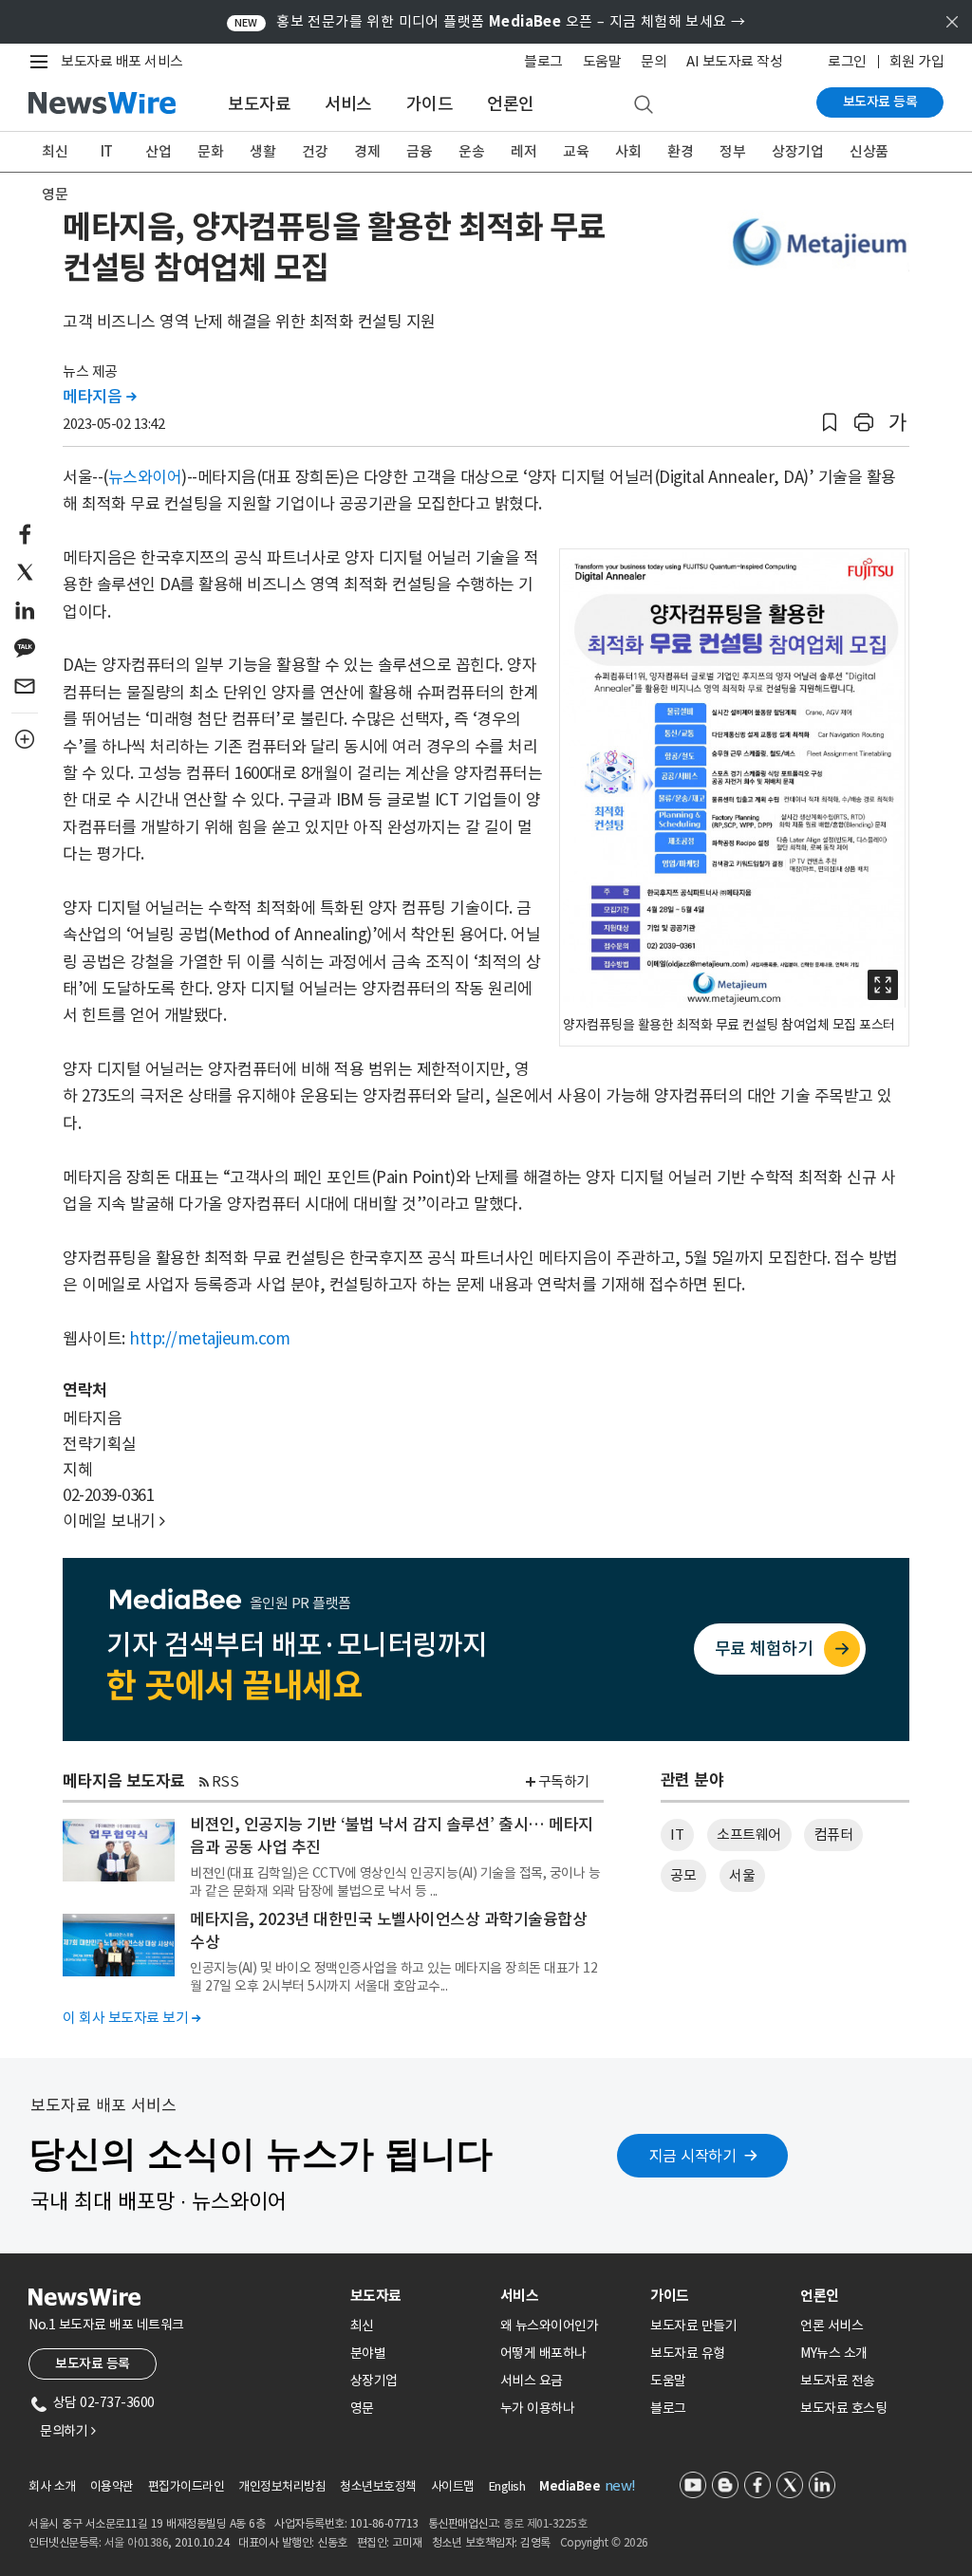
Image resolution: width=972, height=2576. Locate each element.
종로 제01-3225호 (545, 2523)
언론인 (511, 104)
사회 (628, 151)
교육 (576, 151)
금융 (419, 151)
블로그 (543, 61)
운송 (471, 151)
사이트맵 (453, 2486)
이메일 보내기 (114, 1521)
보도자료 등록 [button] (93, 2363)
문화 (210, 151)
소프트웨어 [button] (749, 1835)
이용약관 (112, 2486)
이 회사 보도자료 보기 (131, 2018)
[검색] (644, 105)
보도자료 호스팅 (843, 2408)
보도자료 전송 (838, 2381)
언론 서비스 (832, 2326)
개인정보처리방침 (282, 2486)
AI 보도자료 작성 (734, 61)
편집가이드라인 (187, 2486)
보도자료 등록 (880, 102)
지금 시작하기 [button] (693, 2156)
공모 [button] (683, 1875)
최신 (55, 151)
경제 (367, 151)
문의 (654, 61)
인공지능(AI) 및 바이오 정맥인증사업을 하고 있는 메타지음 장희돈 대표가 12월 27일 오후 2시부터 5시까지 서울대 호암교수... (393, 1976)
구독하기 (564, 1781)
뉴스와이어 (145, 477)
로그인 (847, 61)
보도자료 (259, 104)
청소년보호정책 (378, 2486)
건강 (315, 151)
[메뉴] (43, 62)
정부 (732, 151)
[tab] (418, 2296)
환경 (680, 151)
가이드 (430, 104)
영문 (55, 194)
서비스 (348, 104)
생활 (262, 151)
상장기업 (797, 151)
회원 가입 (917, 61)
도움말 (602, 61)
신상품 (869, 151)
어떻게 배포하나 (543, 2353)
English (507, 2486)
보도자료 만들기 (693, 2326)
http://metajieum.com (209, 1339)
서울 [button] (742, 1875)
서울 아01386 (137, 2542)
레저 (523, 151)
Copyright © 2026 (604, 2542)
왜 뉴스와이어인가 (550, 2326)
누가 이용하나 (538, 2408)
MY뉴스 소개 (834, 2353)
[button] (830, 423)
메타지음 (99, 397)
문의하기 (67, 2431)
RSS (225, 1781)
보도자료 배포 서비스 (122, 61)
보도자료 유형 (688, 2353)
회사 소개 (52, 2486)
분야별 (368, 2353)
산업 (158, 151)
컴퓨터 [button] (834, 1835)
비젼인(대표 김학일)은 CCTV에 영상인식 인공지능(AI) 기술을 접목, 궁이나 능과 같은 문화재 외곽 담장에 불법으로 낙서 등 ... (395, 1881)
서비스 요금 (532, 2381)
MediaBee (570, 2486)
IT (107, 151)
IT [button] (677, 1835)
